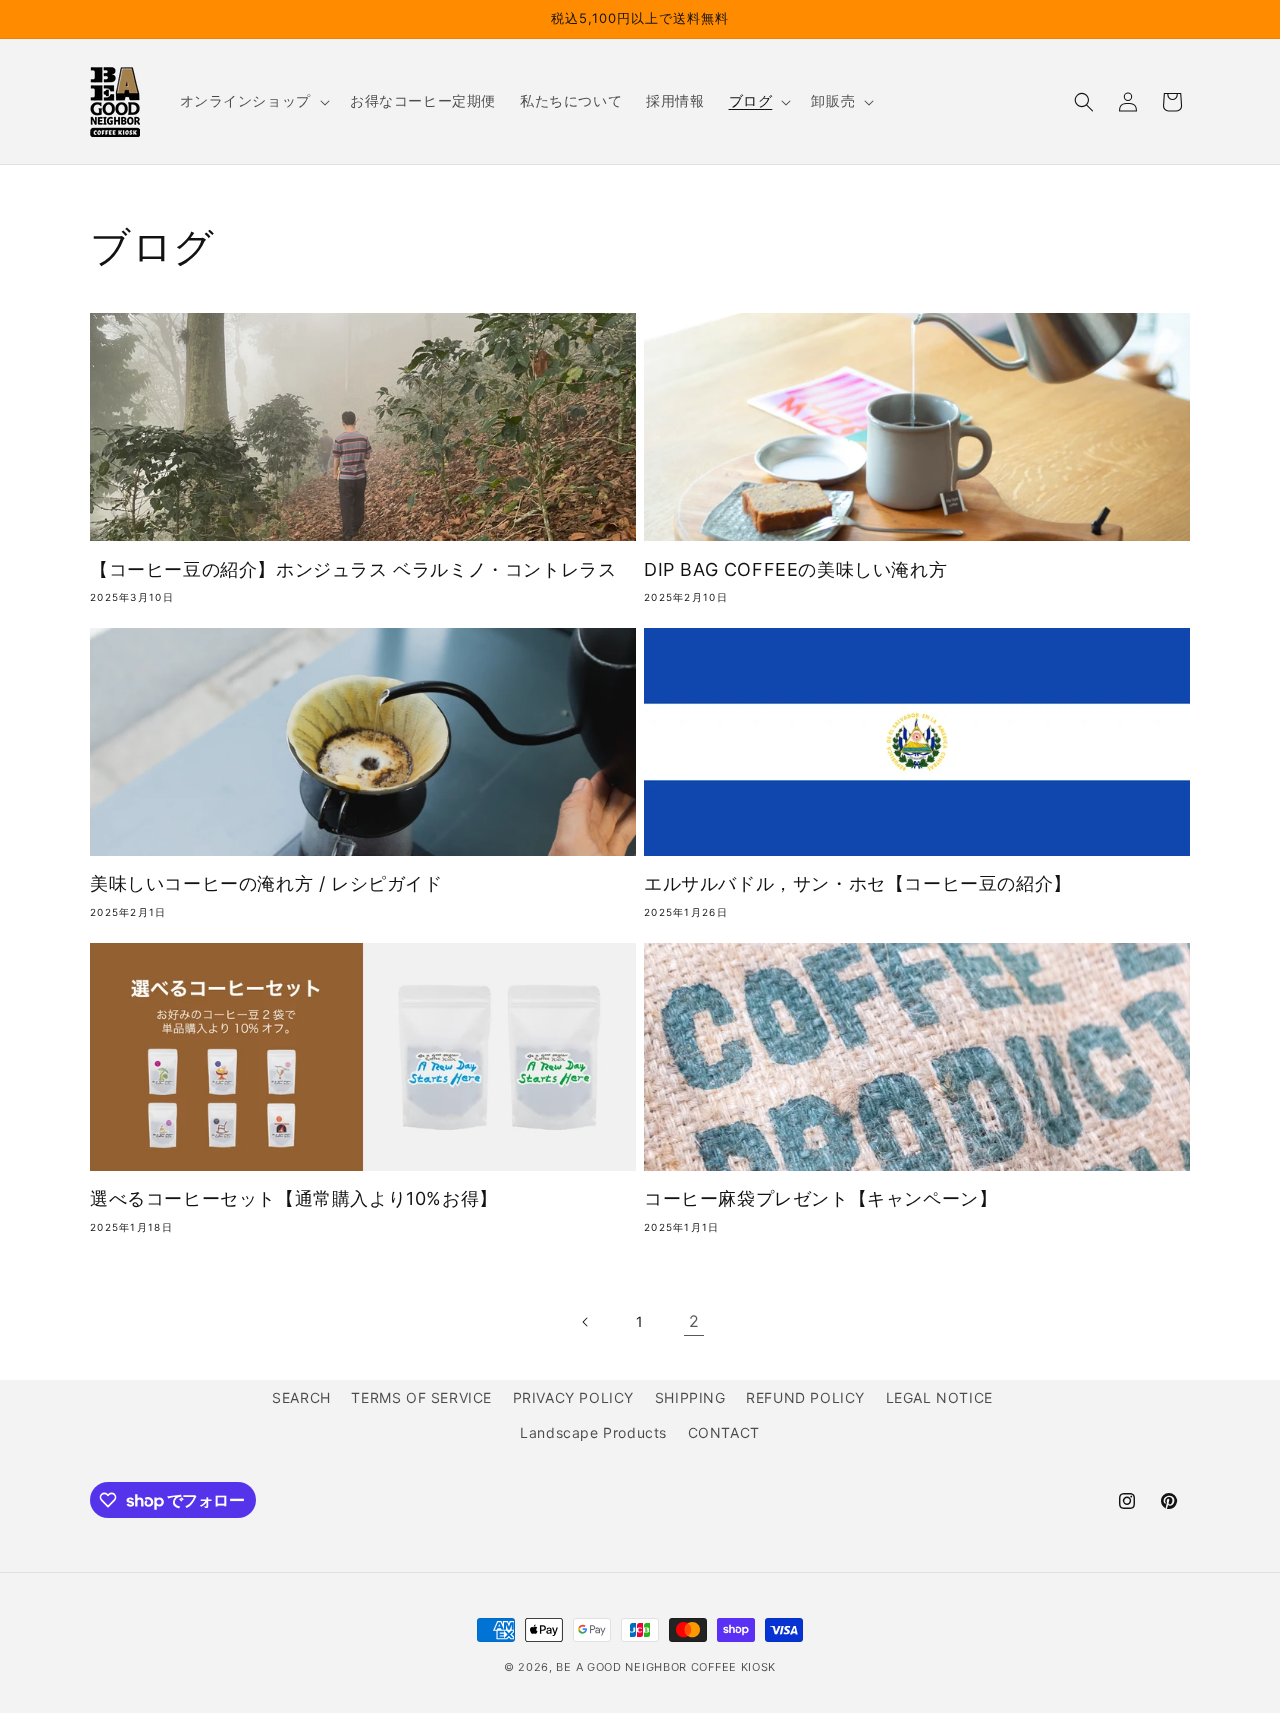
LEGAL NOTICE (939, 1397)
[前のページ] (586, 1322)
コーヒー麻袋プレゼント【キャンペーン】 (820, 1198)
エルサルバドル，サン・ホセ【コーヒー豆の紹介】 (858, 883)
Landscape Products (593, 1432)
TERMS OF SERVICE (421, 1397)
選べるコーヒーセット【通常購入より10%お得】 (294, 1198)
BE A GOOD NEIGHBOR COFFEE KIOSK (666, 1667)
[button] (253, 101)
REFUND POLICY (805, 1397)
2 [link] (694, 1321)
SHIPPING (690, 1397)
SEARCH (301, 1397)
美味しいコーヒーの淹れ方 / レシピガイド (266, 883)
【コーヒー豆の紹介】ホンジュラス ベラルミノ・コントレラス (353, 569)
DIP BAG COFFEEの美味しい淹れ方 (795, 569)
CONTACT (724, 1432)
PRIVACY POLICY (573, 1397)
